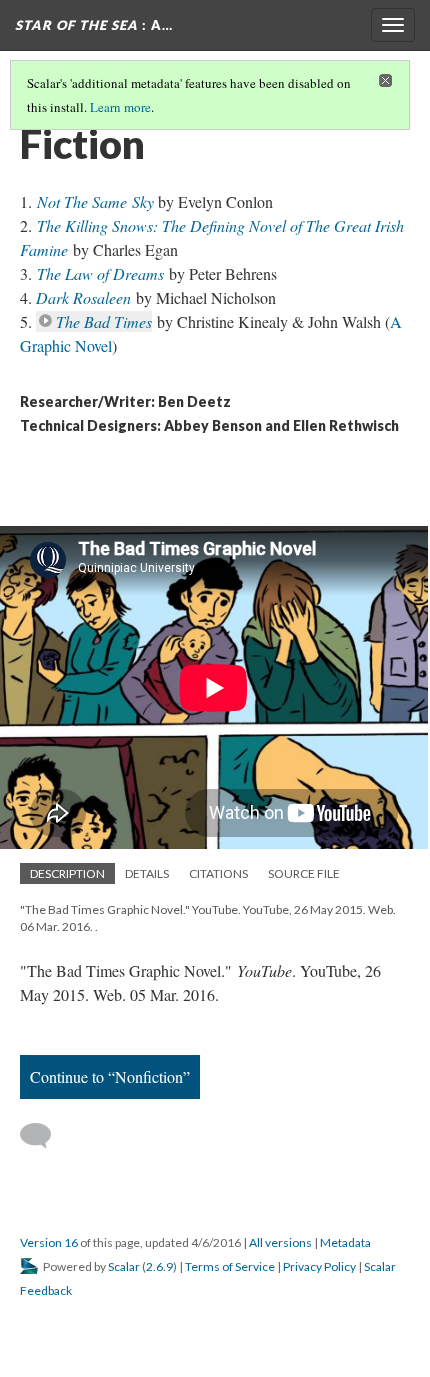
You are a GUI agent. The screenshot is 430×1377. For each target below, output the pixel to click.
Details (147, 873)
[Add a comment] (44, 1136)
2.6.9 (159, 1266)
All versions (280, 1242)
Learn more (120, 107)
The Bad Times (104, 321)
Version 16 (49, 1242)
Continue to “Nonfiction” (110, 1076)
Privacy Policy (319, 1266)
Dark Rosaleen (83, 297)
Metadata (345, 1242)
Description (67, 873)
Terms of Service (230, 1266)
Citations (218, 873)
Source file (304, 873)
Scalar (124, 1266)
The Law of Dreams (100, 273)
